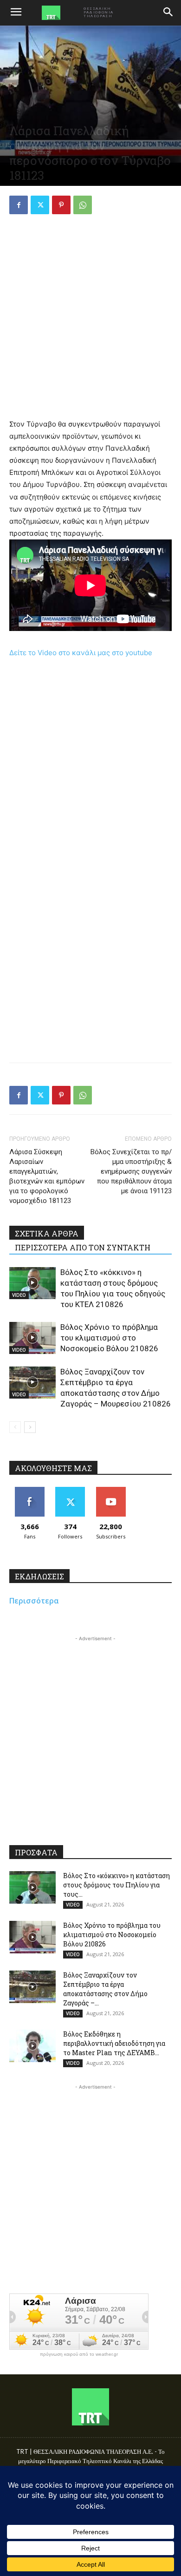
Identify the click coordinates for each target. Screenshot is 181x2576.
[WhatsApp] (83, 205)
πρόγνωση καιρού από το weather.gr (79, 2354)
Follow (70, 1490)
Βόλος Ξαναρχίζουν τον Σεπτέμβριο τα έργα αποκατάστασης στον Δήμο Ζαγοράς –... (105, 1989)
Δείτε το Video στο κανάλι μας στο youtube (81, 653)
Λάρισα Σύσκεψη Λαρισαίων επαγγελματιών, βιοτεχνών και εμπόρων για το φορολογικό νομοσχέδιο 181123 (47, 1176)
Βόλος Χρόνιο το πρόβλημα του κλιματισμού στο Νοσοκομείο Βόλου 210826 (109, 1338)
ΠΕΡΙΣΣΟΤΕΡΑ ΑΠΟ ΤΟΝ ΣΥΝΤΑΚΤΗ (83, 1247)
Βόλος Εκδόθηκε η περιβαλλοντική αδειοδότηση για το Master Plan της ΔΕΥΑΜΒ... (114, 2043)
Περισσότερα (34, 1601)
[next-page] (30, 1427)
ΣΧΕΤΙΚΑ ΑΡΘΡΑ (47, 1233)
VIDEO (19, 1295)
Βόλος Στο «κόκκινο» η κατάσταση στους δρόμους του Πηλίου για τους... (116, 1885)
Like (29, 1490)
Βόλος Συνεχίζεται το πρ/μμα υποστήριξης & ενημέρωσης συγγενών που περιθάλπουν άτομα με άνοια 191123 (131, 1171)
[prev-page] (15, 1427)
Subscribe (111, 1490)
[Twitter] (40, 205)
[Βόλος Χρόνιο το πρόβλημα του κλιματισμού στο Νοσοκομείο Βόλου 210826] (32, 1338)
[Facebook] (19, 205)
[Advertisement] (90, 318)
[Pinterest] (61, 205)
